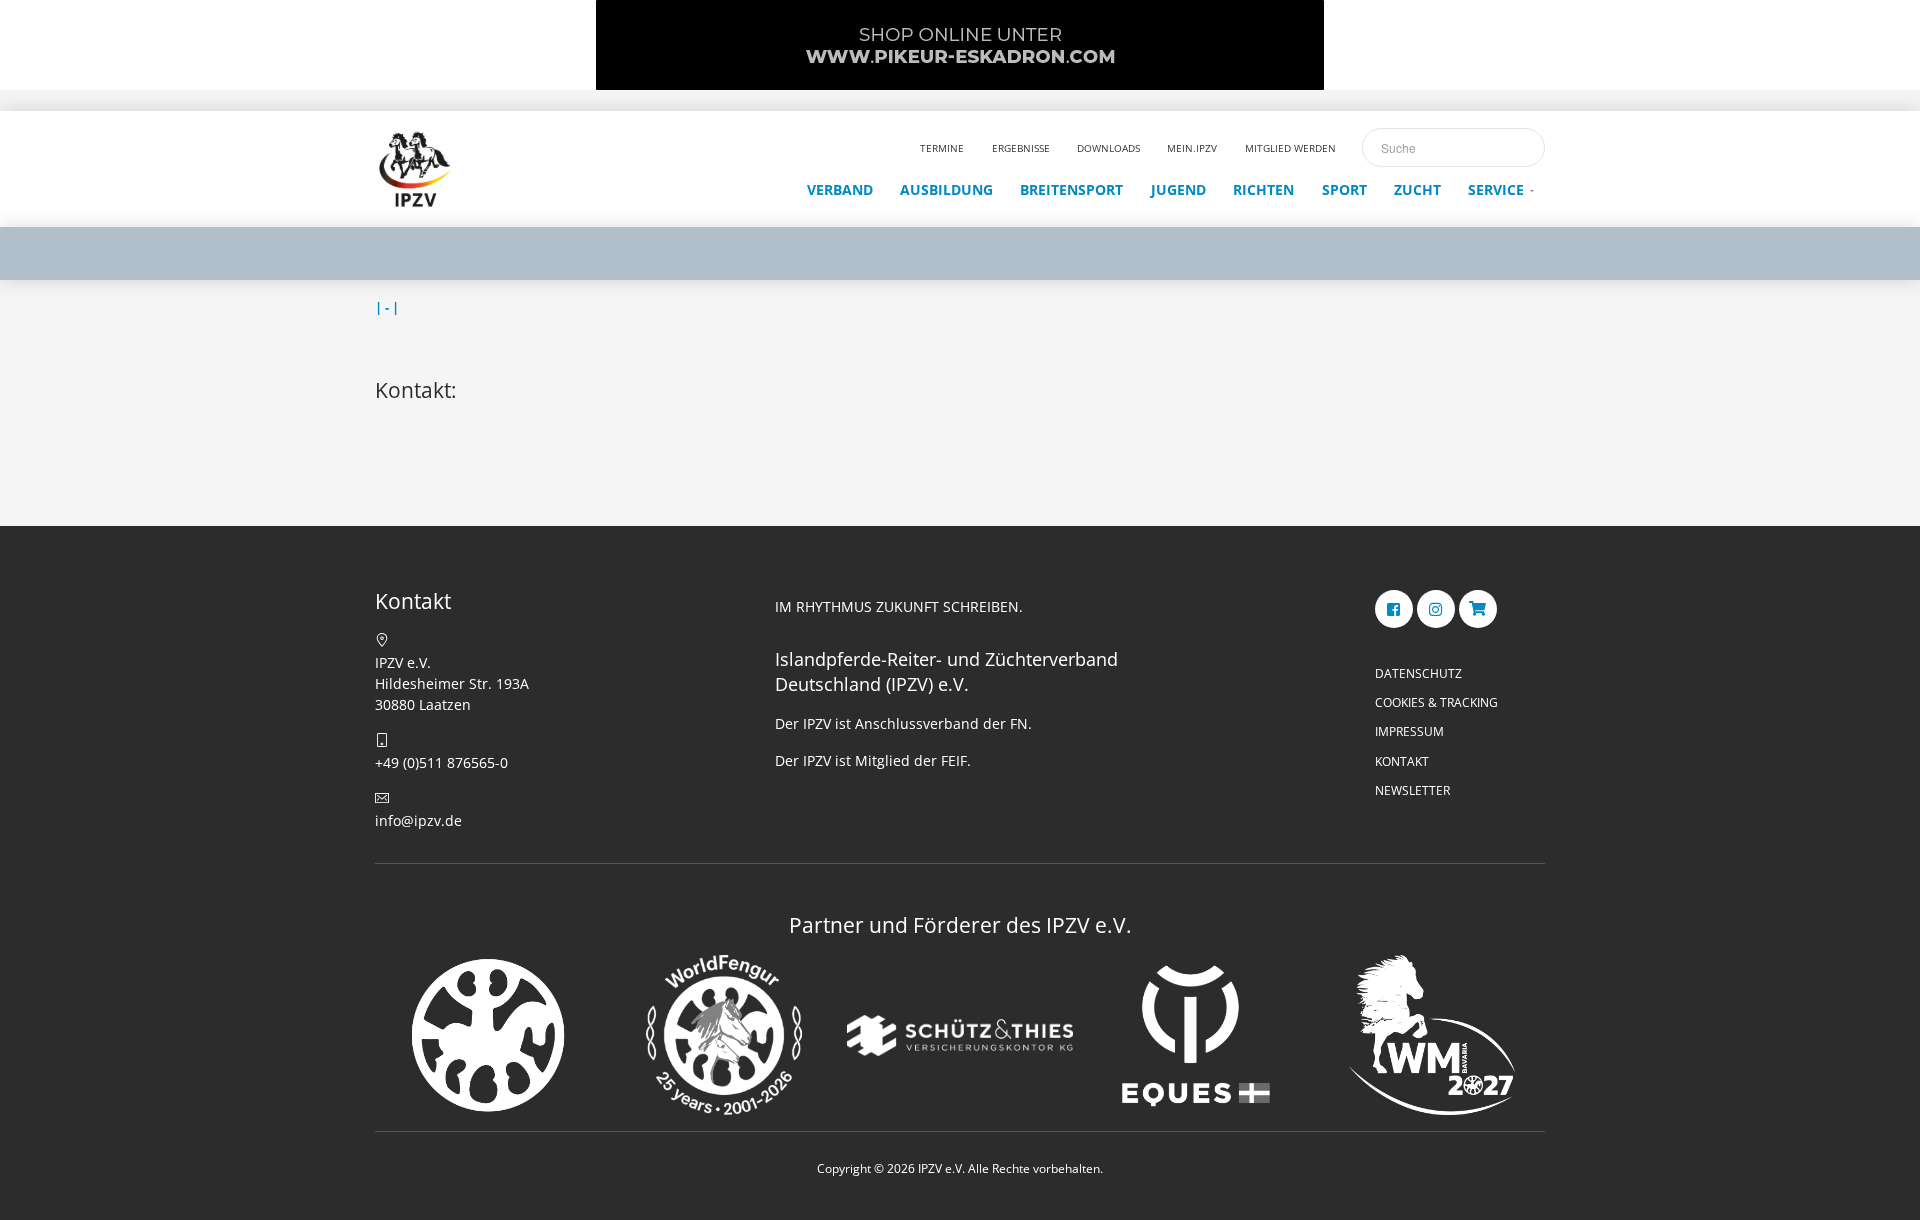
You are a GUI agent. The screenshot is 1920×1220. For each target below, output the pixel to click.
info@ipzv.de (418, 820)
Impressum (1409, 731)
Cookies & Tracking (1436, 702)
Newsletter (1412, 790)
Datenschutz (1418, 673)
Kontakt (1402, 761)
